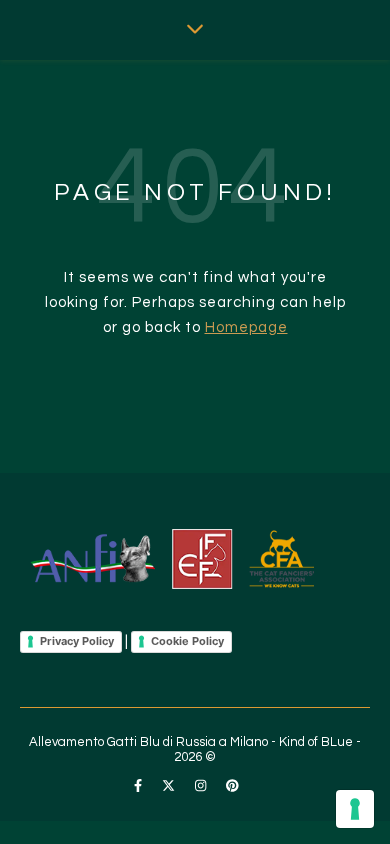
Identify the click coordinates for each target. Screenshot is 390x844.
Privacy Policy (77, 641)
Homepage (246, 327)
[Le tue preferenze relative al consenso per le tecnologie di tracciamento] (355, 809)
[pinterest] (232, 786)
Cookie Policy (187, 641)
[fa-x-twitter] (170, 786)
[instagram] (202, 786)
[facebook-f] (139, 786)
